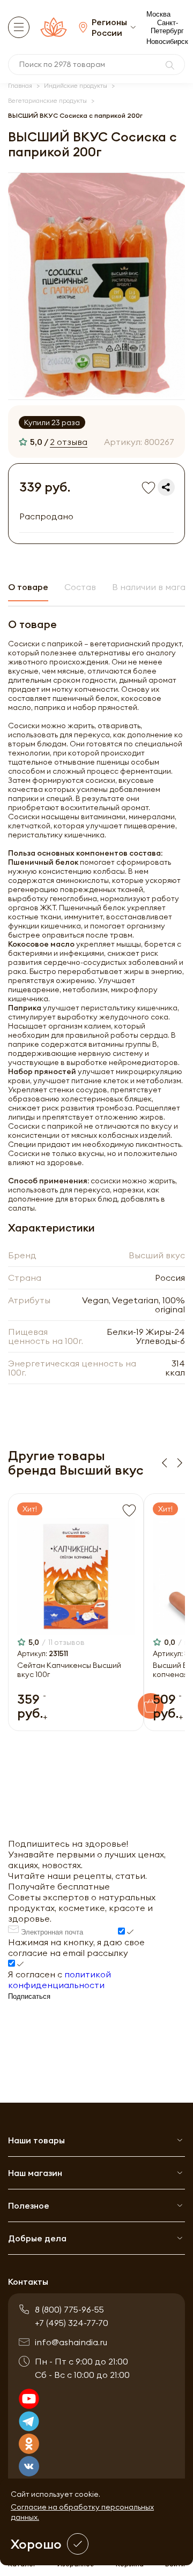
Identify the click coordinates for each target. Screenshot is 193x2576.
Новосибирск (167, 41)
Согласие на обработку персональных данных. (82, 2512)
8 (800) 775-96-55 (69, 2309)
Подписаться (29, 1996)
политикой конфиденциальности (60, 1980)
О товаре (28, 587)
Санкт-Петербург (167, 27)
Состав (80, 587)
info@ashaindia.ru (71, 2342)
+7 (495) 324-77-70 (72, 2323)
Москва (158, 14)
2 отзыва (69, 442)
